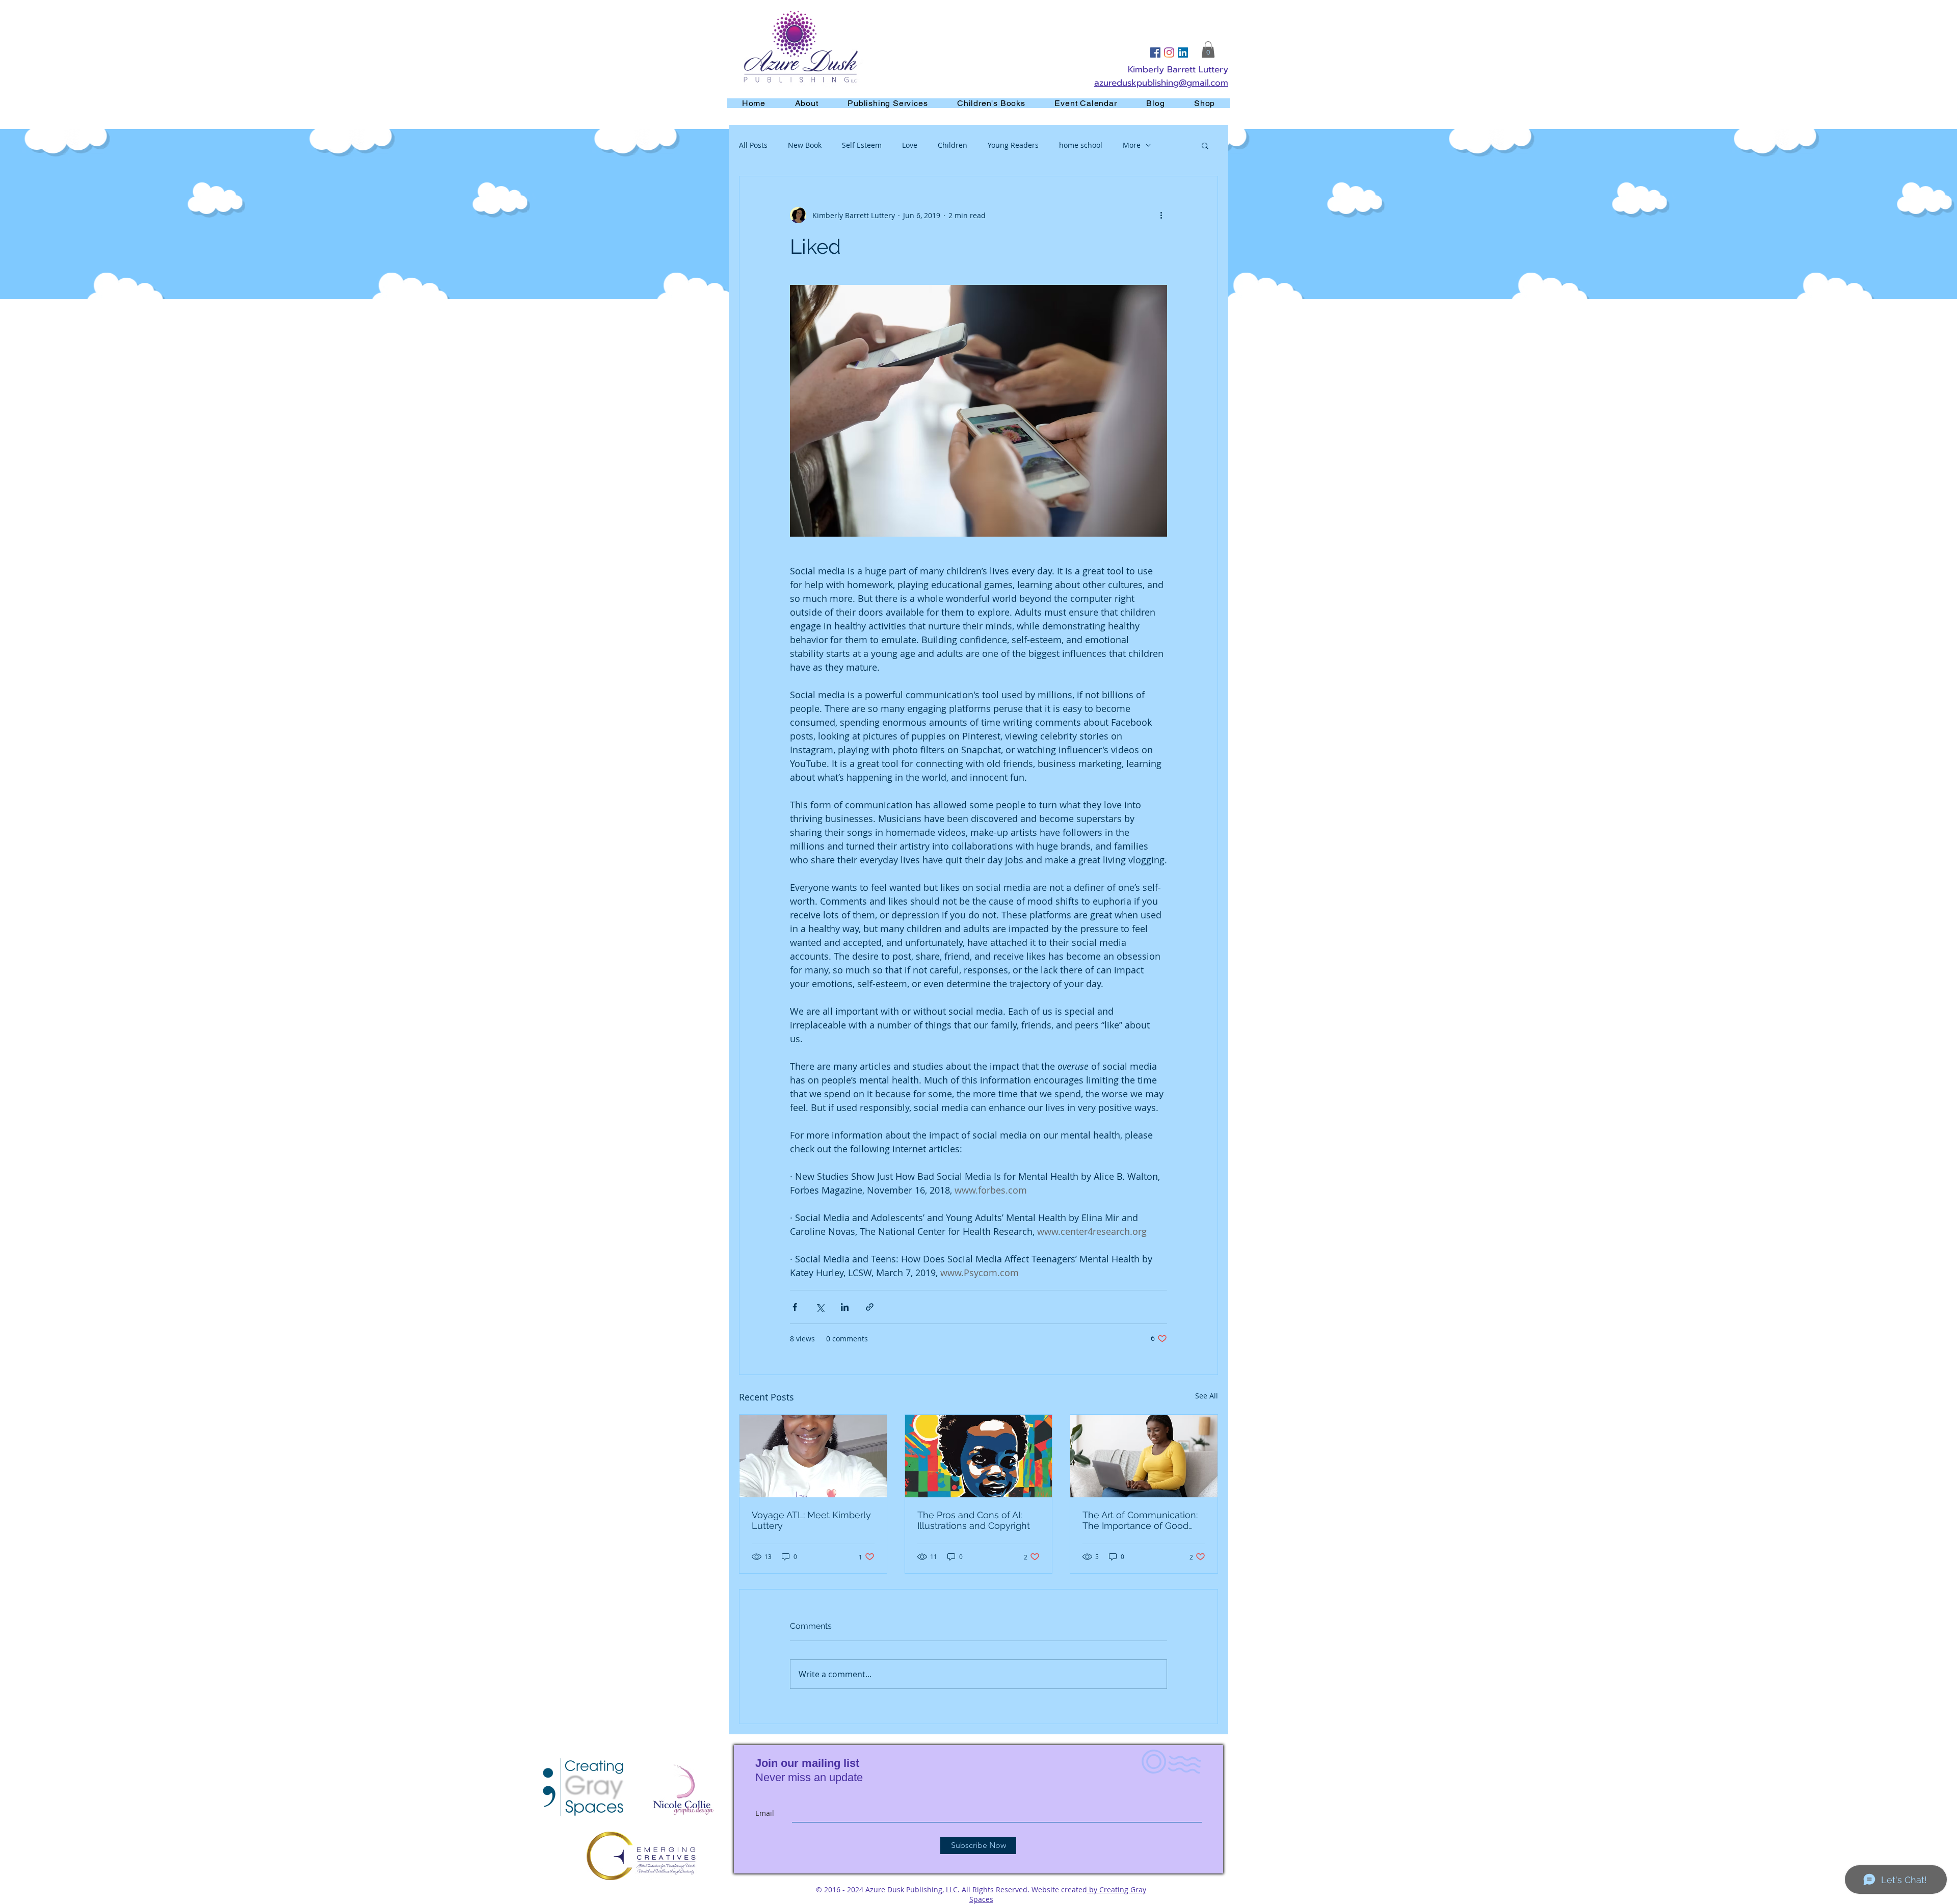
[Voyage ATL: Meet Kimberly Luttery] (813, 1456)
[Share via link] (870, 1307)
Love (910, 145)
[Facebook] (1155, 52)
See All (1207, 1396)
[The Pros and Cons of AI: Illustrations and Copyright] (979, 1456)
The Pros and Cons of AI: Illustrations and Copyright (974, 1520)
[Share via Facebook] (795, 1307)
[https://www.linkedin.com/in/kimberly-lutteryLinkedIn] (1183, 52)
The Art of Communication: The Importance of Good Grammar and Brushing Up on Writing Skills (1140, 1520)
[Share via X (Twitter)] (820, 1307)
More (1132, 145)
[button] (1208, 49)
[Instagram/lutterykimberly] (1169, 52)
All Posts (753, 145)
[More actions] (1161, 215)
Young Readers (1013, 145)
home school (1081, 145)
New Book (805, 145)
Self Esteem (862, 145)
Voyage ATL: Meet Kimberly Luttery (811, 1520)
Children (953, 145)
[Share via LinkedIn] (845, 1307)
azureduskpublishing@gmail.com (1161, 83)
